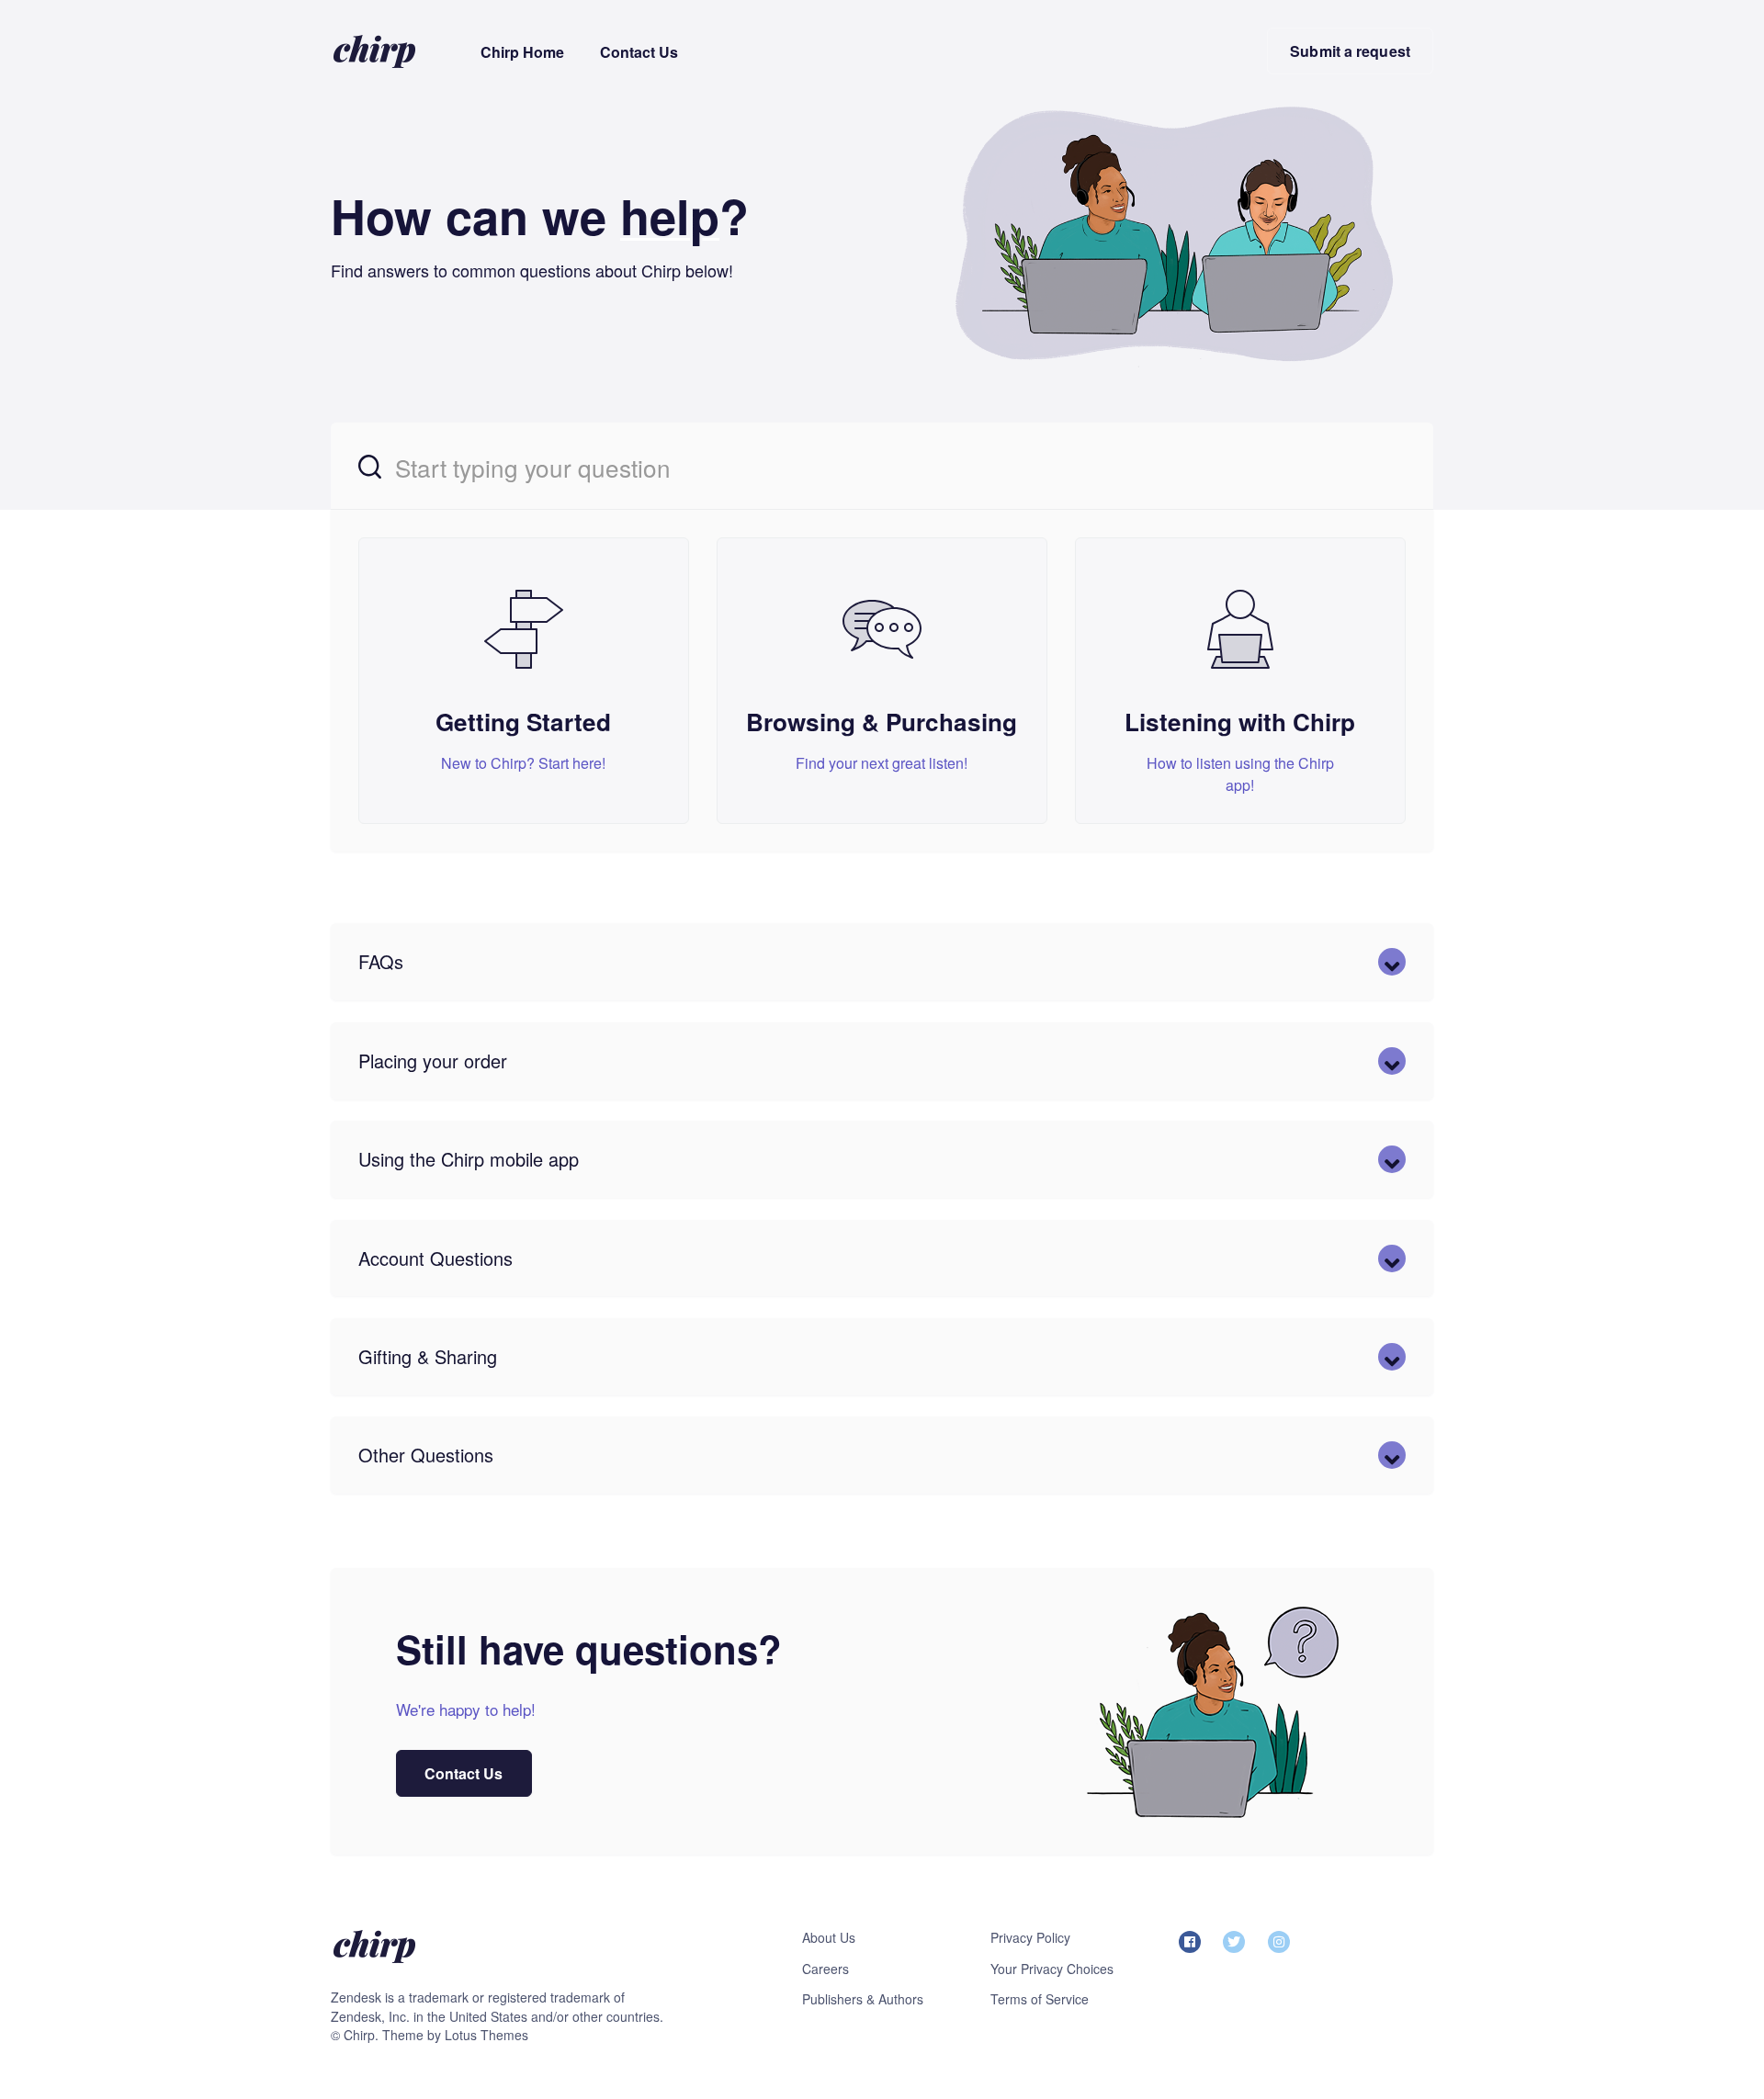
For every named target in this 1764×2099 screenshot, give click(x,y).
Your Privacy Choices (1052, 1969)
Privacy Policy (1030, 1937)
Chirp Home (522, 52)
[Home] (374, 51)
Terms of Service (1040, 1999)
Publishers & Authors (863, 1999)
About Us (829, 1937)
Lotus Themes (486, 2035)
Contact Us (639, 52)
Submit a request (1350, 51)
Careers (825, 1969)
